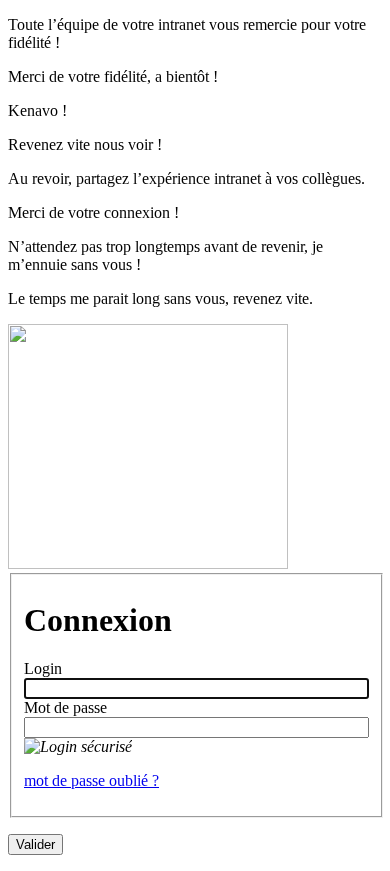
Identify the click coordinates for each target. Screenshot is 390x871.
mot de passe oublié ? (91, 780)
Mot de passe (65, 707)
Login (43, 668)
